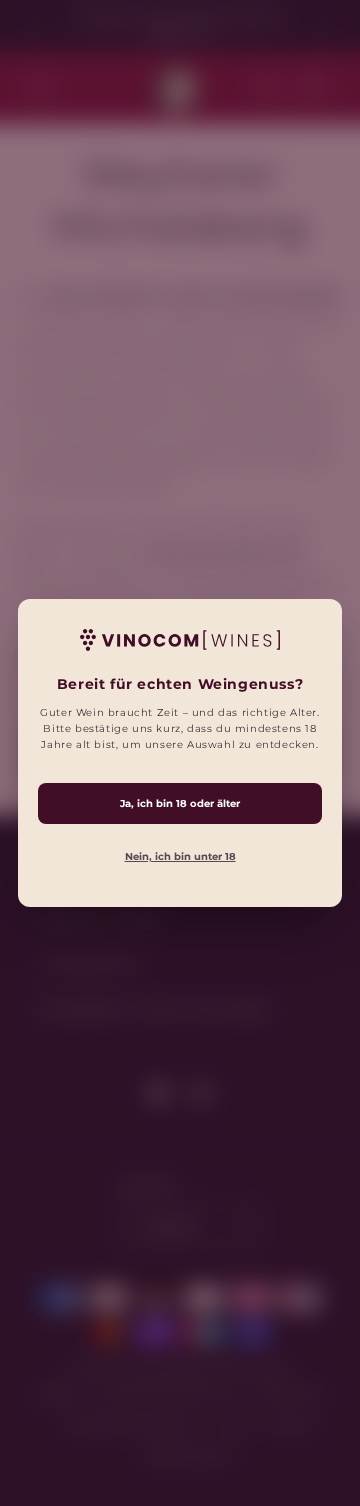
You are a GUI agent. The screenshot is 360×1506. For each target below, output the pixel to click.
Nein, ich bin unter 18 (180, 856)
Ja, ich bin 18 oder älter (180, 803)
